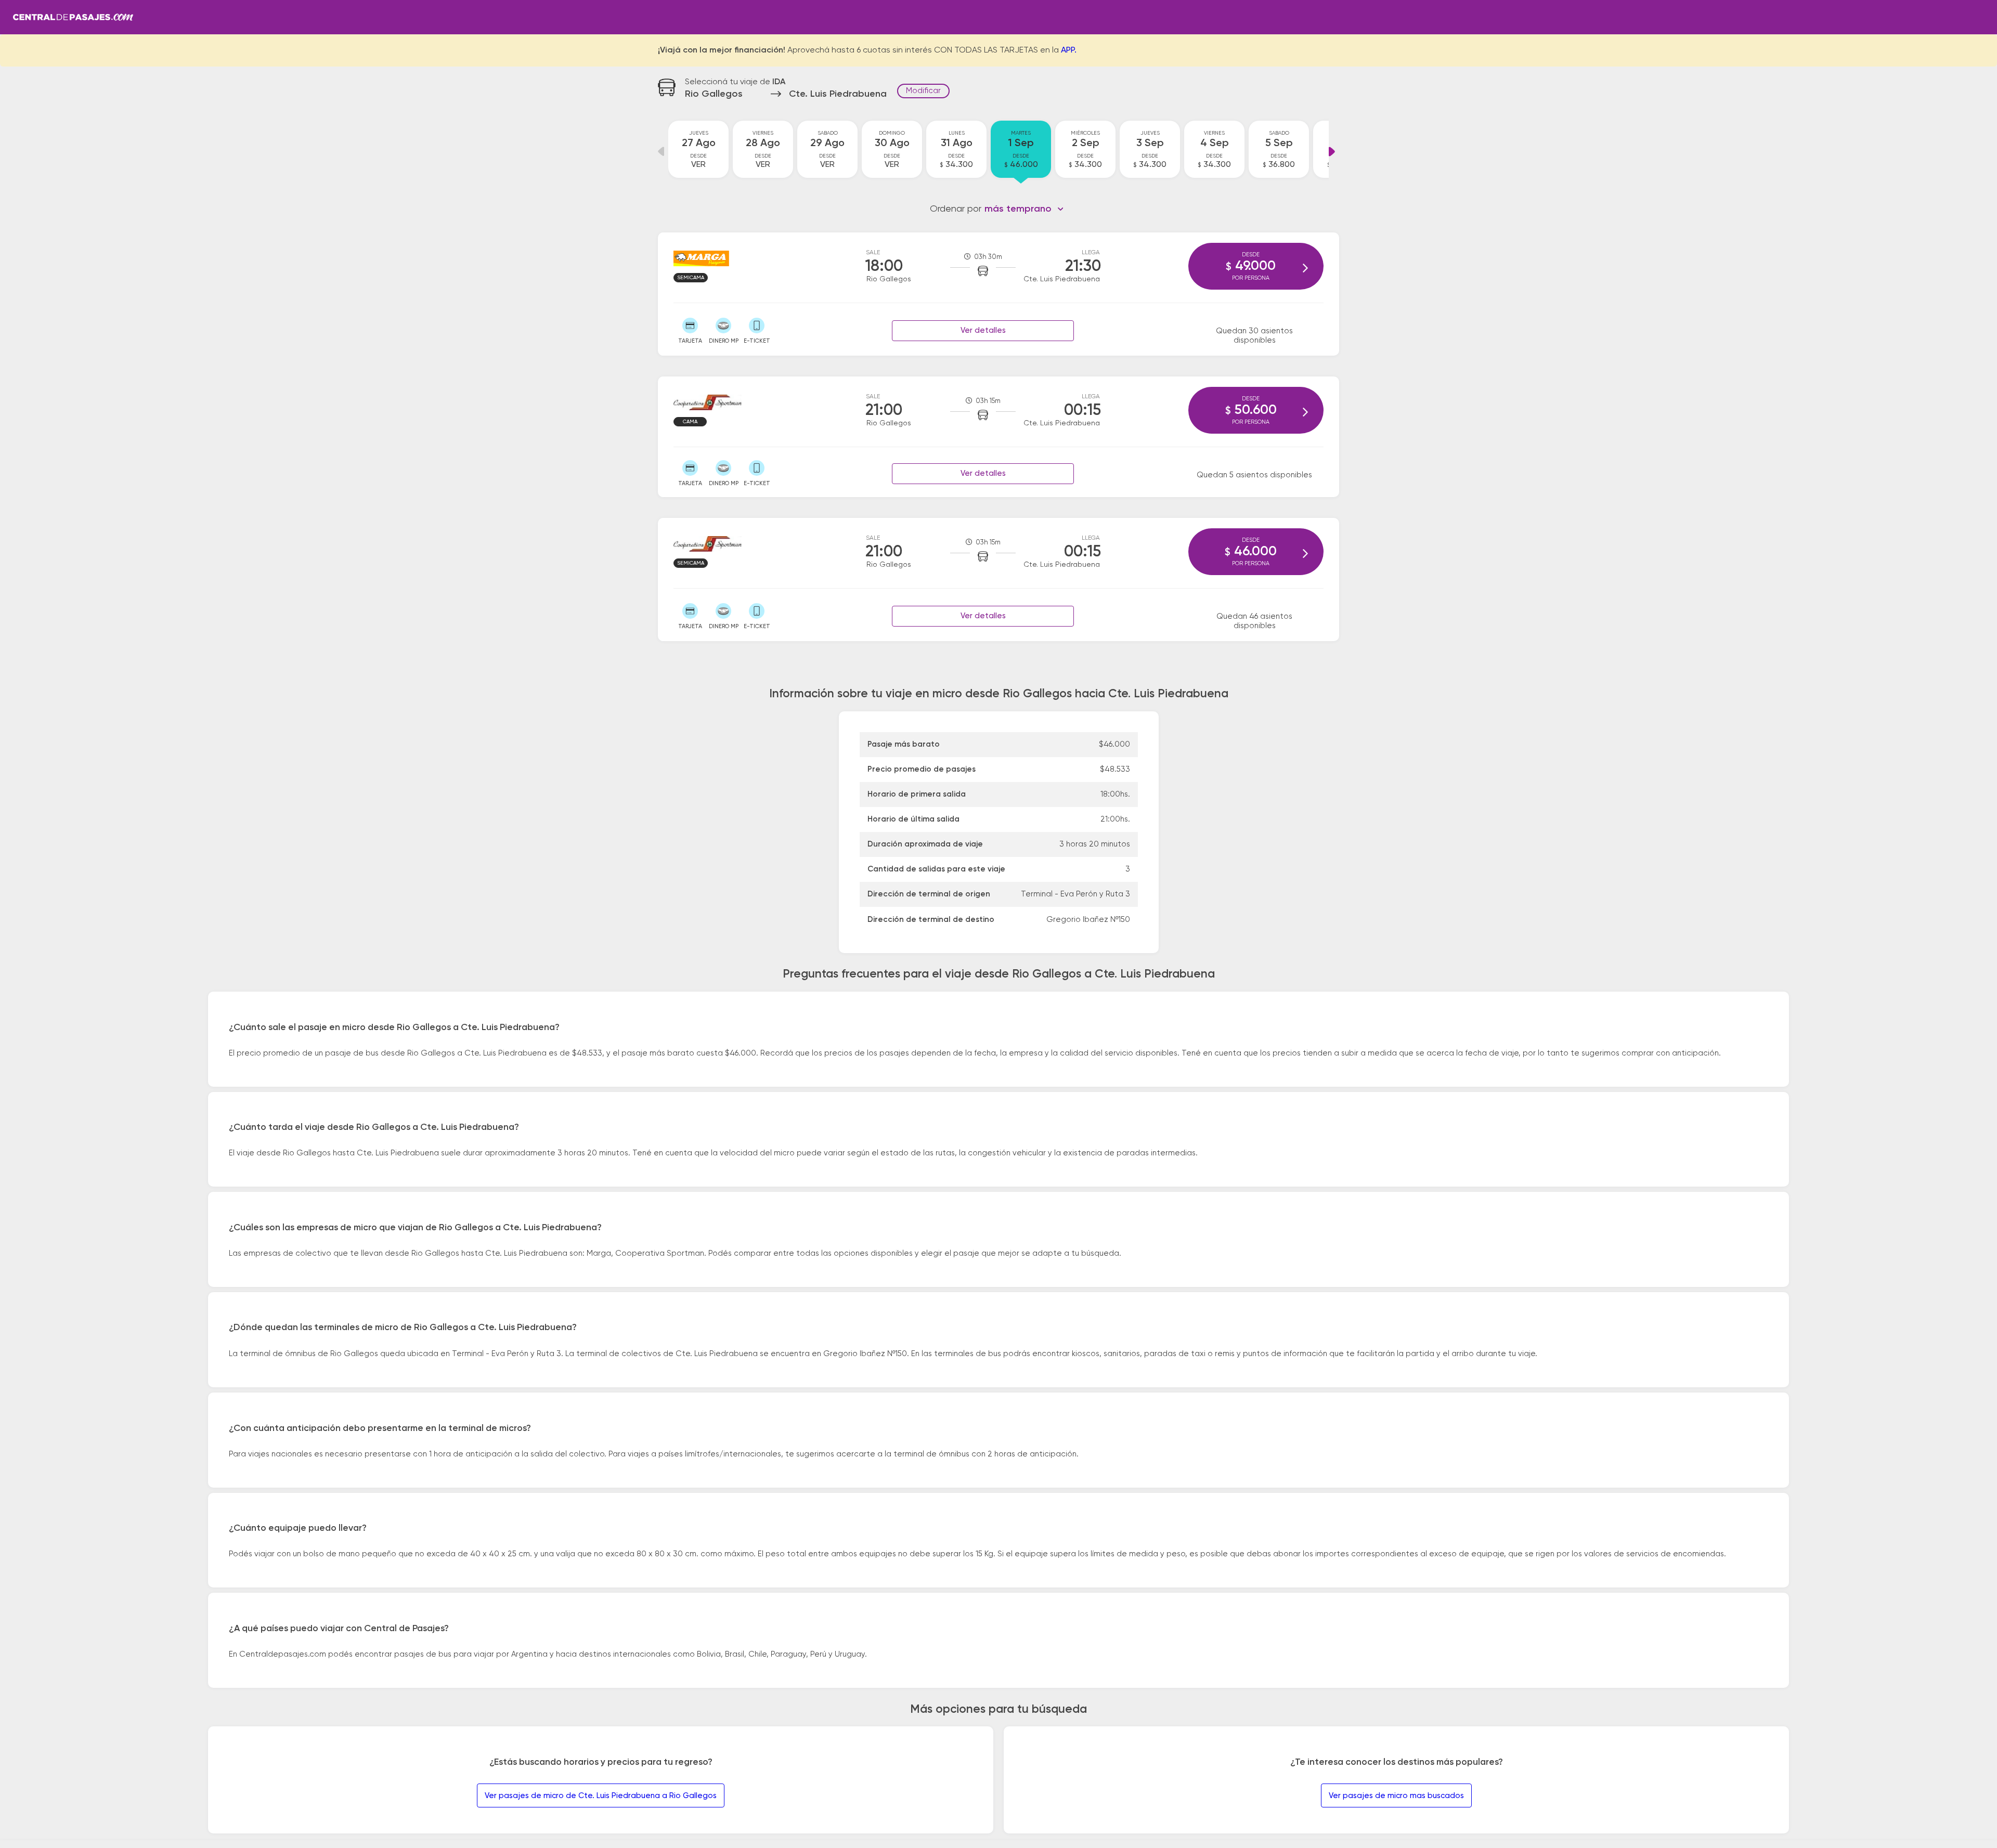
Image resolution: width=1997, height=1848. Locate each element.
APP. (1069, 50)
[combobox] (1024, 209)
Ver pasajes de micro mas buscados (1396, 1796)
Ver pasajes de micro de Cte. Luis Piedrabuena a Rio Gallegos (601, 1796)
